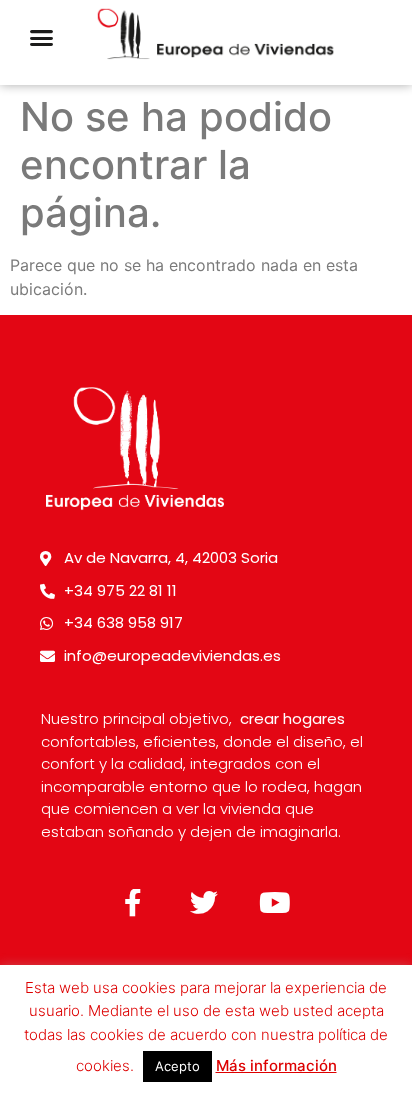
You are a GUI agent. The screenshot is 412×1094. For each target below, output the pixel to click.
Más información (276, 1065)
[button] (41, 38)
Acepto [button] (177, 1066)
